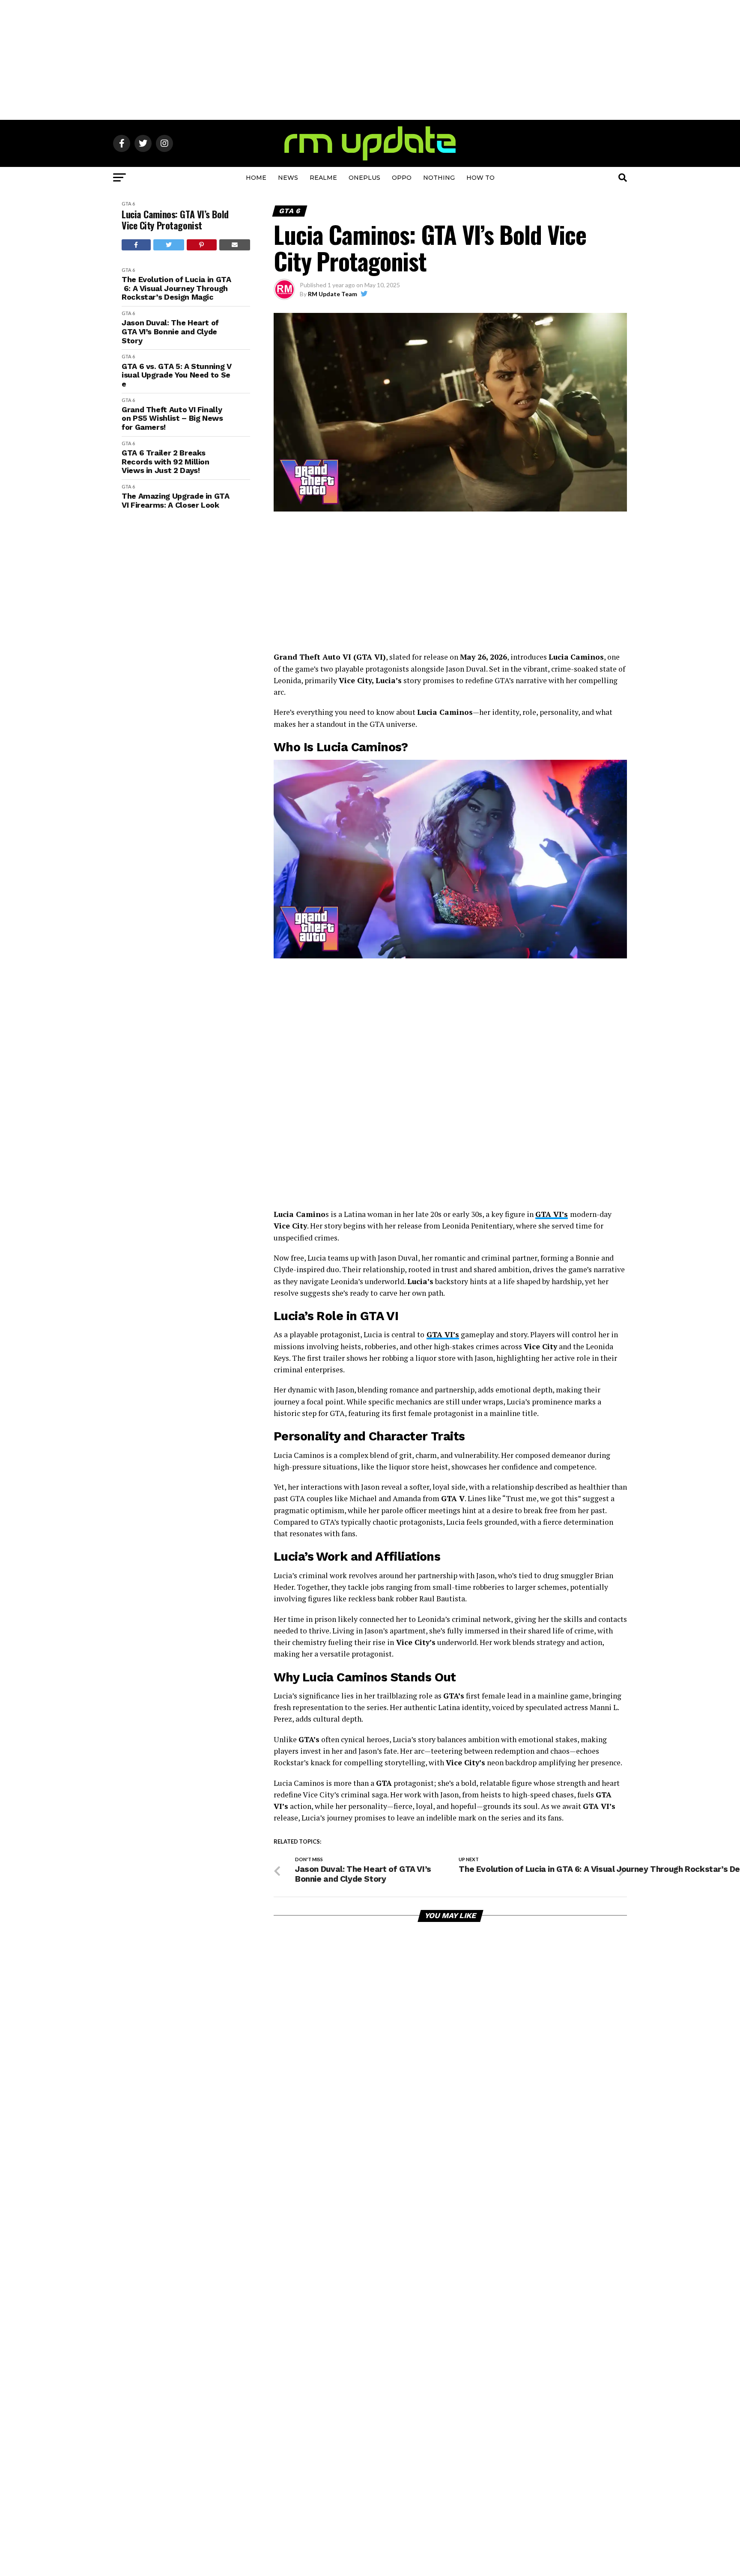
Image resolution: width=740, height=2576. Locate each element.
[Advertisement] (370, 60)
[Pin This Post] (202, 245)
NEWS (288, 178)
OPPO (402, 178)
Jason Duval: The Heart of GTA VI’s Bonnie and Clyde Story (170, 332)
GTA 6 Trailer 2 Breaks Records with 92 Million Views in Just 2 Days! (166, 462)
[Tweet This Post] (169, 245)
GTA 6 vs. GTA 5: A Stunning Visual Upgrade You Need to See (177, 375)
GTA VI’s (552, 1214)
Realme (323, 178)
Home (256, 178)
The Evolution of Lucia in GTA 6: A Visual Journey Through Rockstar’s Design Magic (176, 288)
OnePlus (364, 178)
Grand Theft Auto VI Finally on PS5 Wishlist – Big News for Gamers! (172, 418)
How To (480, 178)
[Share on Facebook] (136, 245)
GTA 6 (128, 204)
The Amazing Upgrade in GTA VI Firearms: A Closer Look (176, 501)
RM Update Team (333, 294)
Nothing (439, 178)
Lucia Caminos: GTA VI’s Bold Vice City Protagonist (175, 220)
